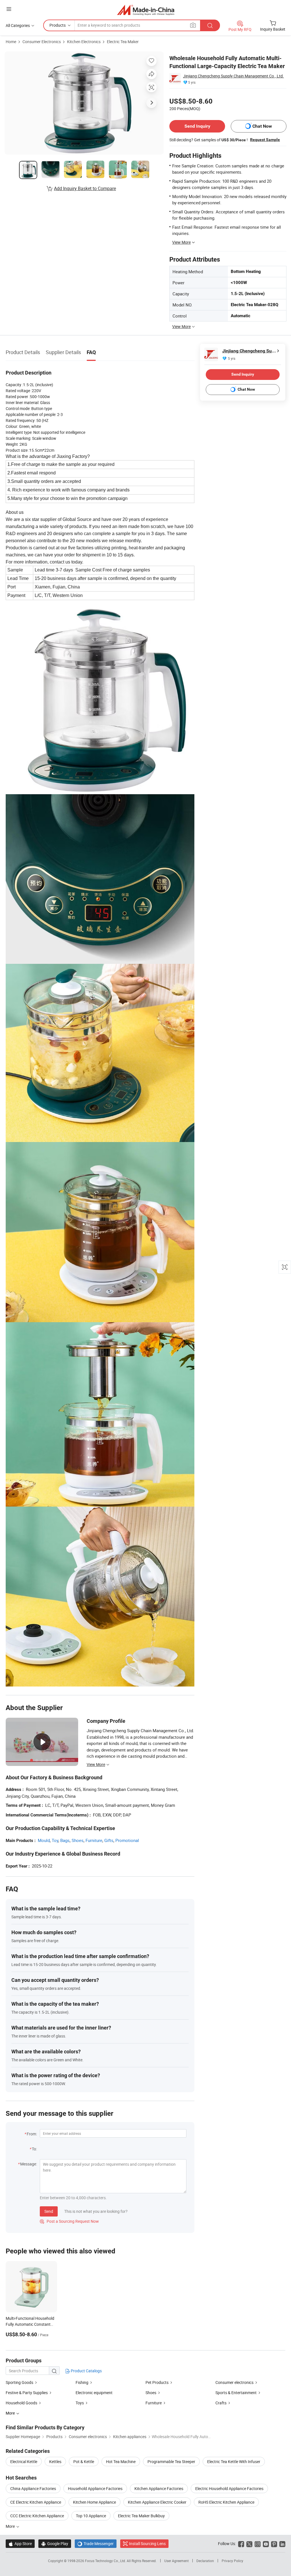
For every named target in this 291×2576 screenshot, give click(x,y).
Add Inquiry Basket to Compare (85, 188)
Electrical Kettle (24, 2462)
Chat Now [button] (262, 126)
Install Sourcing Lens (147, 2544)
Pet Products (157, 2382)
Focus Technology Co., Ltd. (106, 2561)
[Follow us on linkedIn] (282, 2544)
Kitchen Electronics (84, 42)
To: (34, 2149)
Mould (44, 1840)
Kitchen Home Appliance (94, 2502)
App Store (20, 2544)
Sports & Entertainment (236, 2393)
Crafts (221, 2403)
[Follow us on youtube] (266, 2544)
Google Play (55, 2544)
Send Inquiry (197, 126)
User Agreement (176, 2561)
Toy (55, 1840)
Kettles (55, 2462)
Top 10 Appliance (91, 2516)
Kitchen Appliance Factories (159, 2488)
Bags (65, 1840)
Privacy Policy (232, 2561)
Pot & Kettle (84, 2462)
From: (32, 2134)
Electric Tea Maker (123, 42)
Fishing (82, 2382)
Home (11, 42)
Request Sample (265, 140)
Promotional (127, 1840)
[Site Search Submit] (210, 25)
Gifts (109, 1840)
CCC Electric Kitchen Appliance (37, 2516)
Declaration (205, 2561)
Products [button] (58, 25)
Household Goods (21, 2403)
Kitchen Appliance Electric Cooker (157, 2502)
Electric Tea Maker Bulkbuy (141, 2516)
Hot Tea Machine (121, 2462)
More (11, 2526)
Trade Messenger (96, 2544)
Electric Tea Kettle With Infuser (234, 2462)
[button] (9, 9)
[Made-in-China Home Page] (146, 10)
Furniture (94, 1840)
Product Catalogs (86, 2371)
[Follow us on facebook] (241, 2544)
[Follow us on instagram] (258, 2544)
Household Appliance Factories (95, 2488)
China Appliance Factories (33, 2488)
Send (49, 2211)
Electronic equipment (94, 2393)
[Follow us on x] (249, 2544)
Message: (29, 2164)
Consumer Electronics (42, 42)
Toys (80, 2403)
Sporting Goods (19, 2382)
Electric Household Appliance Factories (229, 2488)
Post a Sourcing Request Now (69, 2221)
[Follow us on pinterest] (274, 2544)
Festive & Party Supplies (27, 2393)
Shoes (78, 1840)
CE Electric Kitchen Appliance (36, 2502)
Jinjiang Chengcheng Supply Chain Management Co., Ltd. (233, 76)
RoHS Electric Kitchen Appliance (226, 2502)
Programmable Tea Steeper (171, 2462)
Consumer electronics (234, 2382)
